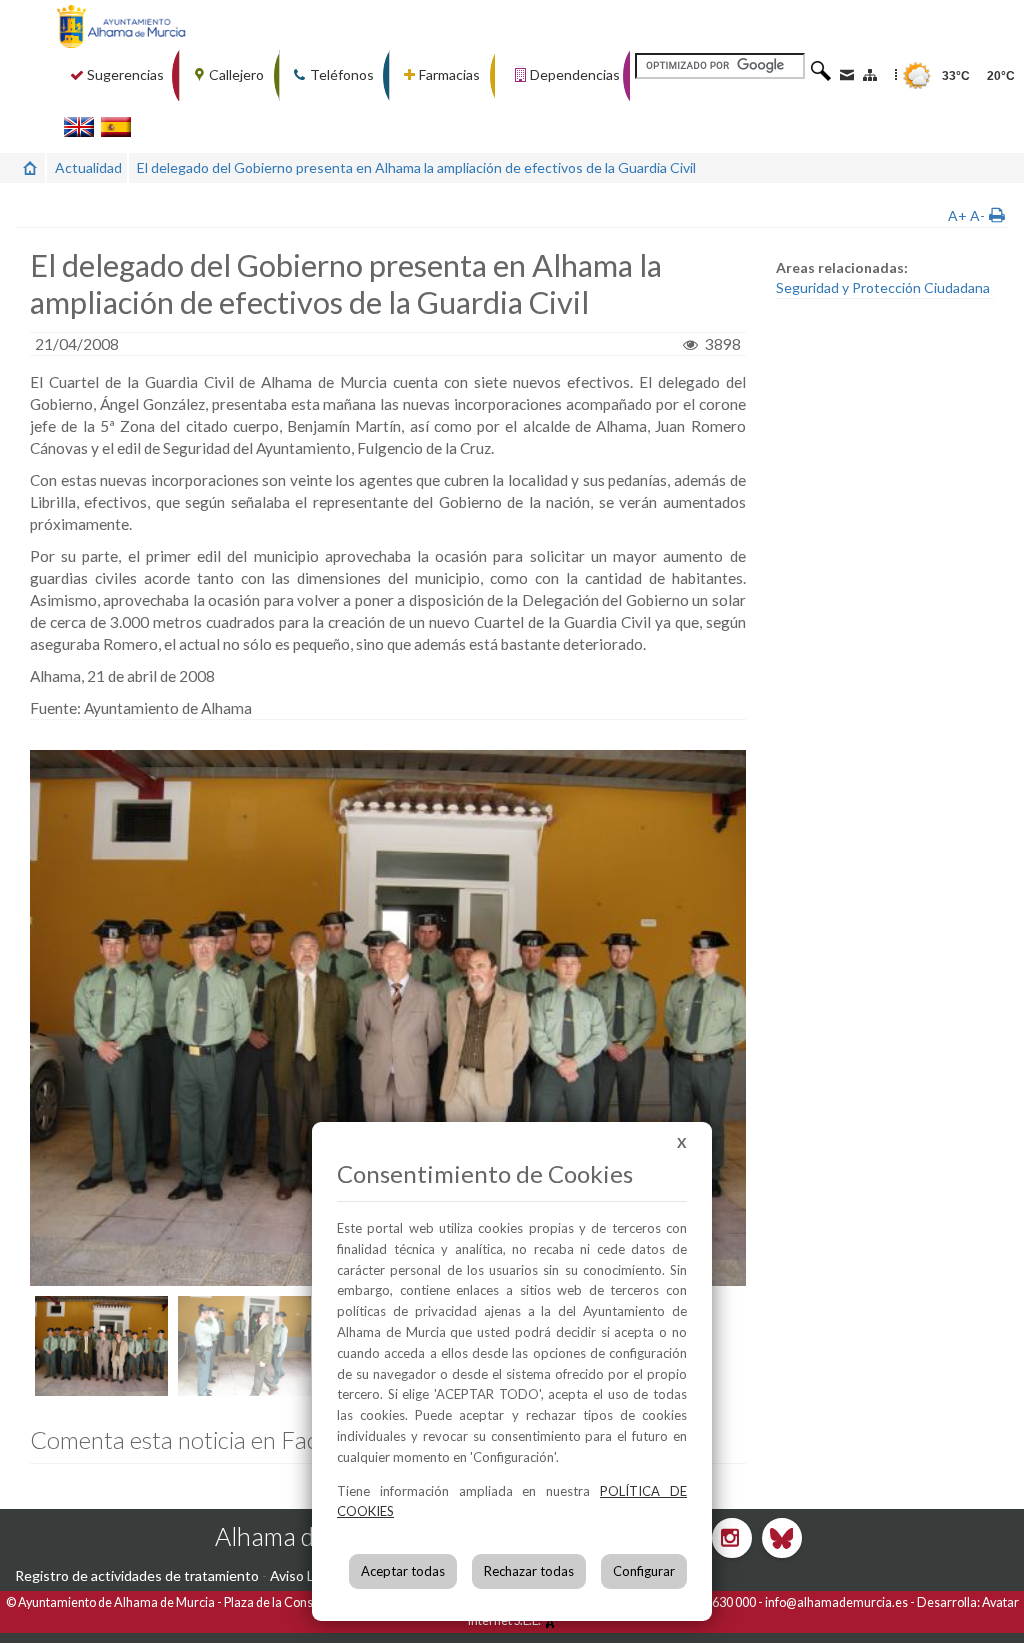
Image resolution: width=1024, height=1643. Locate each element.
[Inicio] (30, 167)
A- (977, 215)
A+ (957, 215)
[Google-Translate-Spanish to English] (79, 126)
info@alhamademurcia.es (836, 1602)
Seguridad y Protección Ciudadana (883, 287)
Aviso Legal (305, 1575)
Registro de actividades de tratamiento (137, 1575)
